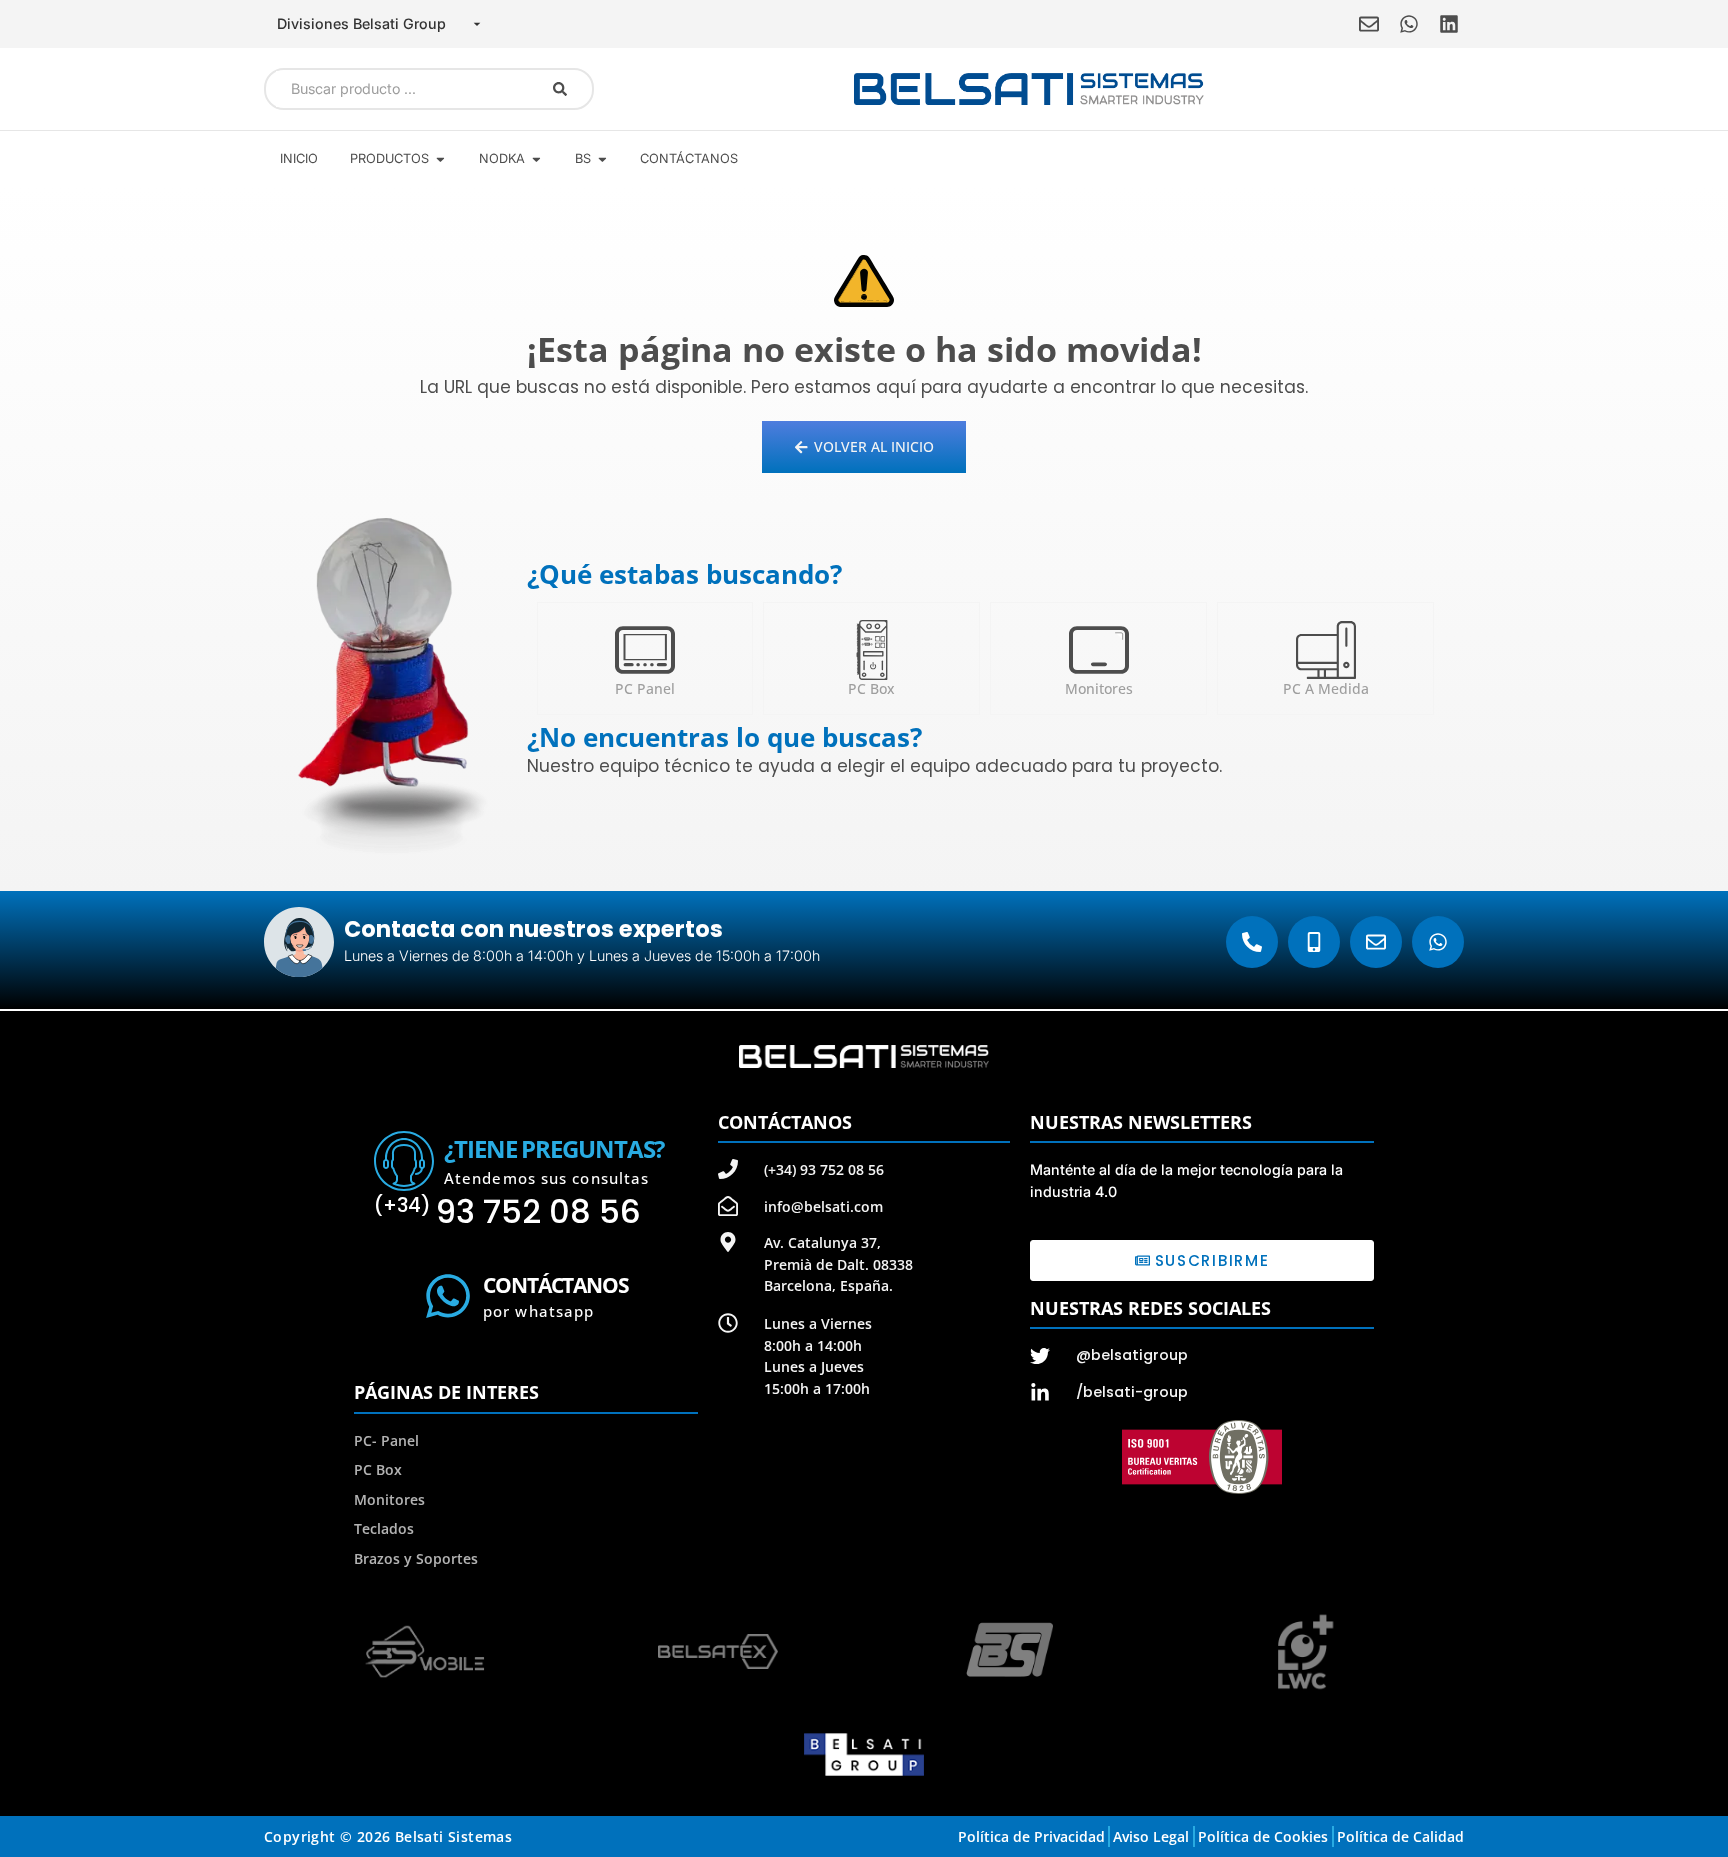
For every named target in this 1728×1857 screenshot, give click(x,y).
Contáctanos (556, 1285)
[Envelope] (1369, 24)
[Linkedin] (1449, 24)
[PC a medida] (1326, 650)
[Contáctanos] (448, 1296)
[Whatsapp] (1409, 24)
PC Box (871, 688)
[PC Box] (872, 650)
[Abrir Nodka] (536, 158)
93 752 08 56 (507, 1211)
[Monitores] (1099, 650)
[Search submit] (560, 89)
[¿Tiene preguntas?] (404, 1161)
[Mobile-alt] (1314, 942)
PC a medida (1326, 688)
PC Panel (645, 688)
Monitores (1099, 688)
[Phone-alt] (1252, 942)
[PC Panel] (645, 650)
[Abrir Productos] (440, 158)
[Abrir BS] (602, 158)
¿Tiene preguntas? (554, 1148)
